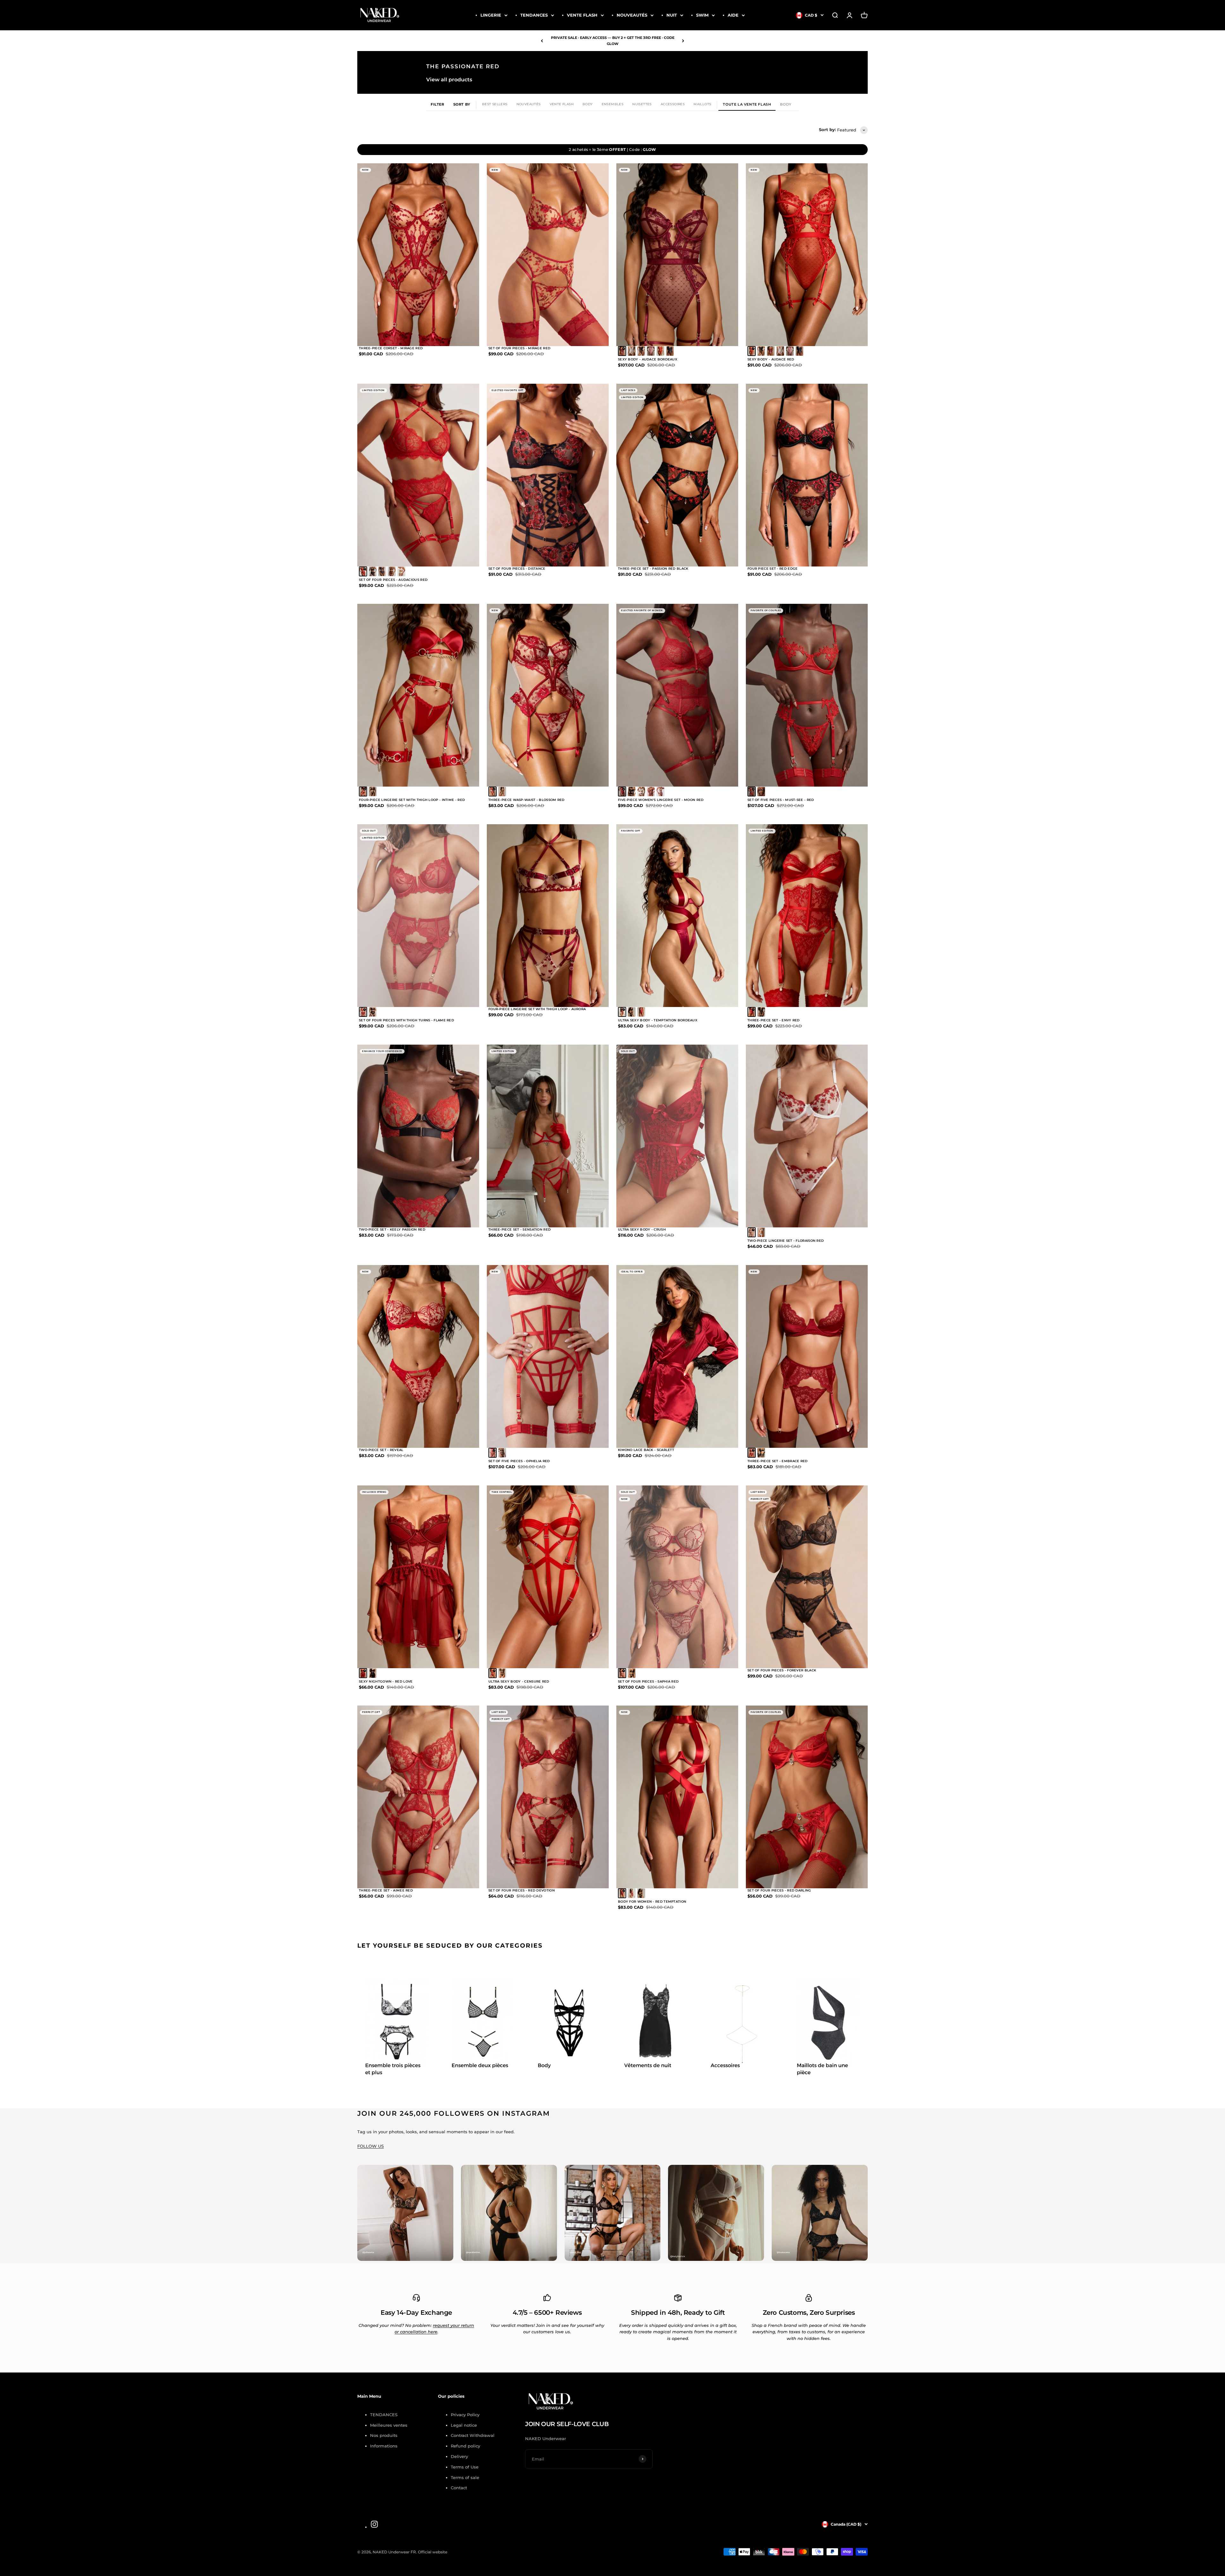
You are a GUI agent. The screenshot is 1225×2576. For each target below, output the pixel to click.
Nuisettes (642, 104)
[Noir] (373, 1673)
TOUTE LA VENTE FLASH (747, 104)
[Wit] (622, 351)
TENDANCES (534, 15)
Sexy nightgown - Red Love (386, 1681)
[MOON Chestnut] (651, 792)
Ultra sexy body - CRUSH (642, 1229)
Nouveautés (529, 104)
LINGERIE (491, 15)
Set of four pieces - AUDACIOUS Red (393, 580)
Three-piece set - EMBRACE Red (778, 1461)
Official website (433, 2552)
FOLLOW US (371, 2146)
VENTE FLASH (582, 15)
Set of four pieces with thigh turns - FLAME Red (406, 1020)
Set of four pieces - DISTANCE (517, 569)
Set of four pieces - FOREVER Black (782, 1670)
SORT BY (462, 104)
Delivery (459, 2456)
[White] (632, 351)
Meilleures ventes (389, 2425)
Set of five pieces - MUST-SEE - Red (781, 800)
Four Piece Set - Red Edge (773, 569)
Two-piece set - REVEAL (381, 1450)
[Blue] (382, 571)
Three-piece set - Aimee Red (386, 1890)
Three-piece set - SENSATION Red (520, 1229)
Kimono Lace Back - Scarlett (646, 1450)
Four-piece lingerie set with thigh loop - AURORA (537, 1009)
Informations (384, 2446)
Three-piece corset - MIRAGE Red (391, 348)
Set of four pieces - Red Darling (779, 1890)
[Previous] (542, 41)
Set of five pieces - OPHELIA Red (519, 1461)
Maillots (702, 104)
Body (588, 104)
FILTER (438, 104)
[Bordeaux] (622, 1012)
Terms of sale (465, 2477)
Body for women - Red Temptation (652, 1902)
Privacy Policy (465, 2415)
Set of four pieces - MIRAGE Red (519, 348)
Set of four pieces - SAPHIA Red (648, 1681)
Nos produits (384, 2435)
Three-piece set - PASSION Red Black (653, 569)
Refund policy (465, 2446)
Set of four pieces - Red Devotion (522, 1890)
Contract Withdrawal (473, 2435)
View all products (449, 80)
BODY (786, 104)
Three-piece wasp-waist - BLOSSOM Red (527, 800)
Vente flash (562, 104)
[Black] (641, 351)
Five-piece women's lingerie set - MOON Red (661, 800)
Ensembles (613, 104)
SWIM (702, 15)
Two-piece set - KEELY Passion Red (392, 1229)
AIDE (733, 15)
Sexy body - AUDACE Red (771, 359)
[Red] (363, 571)
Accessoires (673, 104)
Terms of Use (465, 2467)
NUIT (672, 15)
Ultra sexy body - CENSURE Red (519, 1681)
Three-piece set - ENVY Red (774, 1020)
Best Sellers (495, 104)
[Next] (683, 41)
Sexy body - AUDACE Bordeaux (648, 359)
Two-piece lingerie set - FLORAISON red (786, 1241)
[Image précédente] (369, 255)
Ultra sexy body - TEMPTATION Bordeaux (658, 1020)
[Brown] (392, 571)
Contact (459, 2488)
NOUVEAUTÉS (632, 15)
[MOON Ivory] (660, 792)
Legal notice (464, 2425)
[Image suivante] (467, 255)
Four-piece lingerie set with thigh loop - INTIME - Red (412, 800)
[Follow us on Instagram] (374, 2524)
